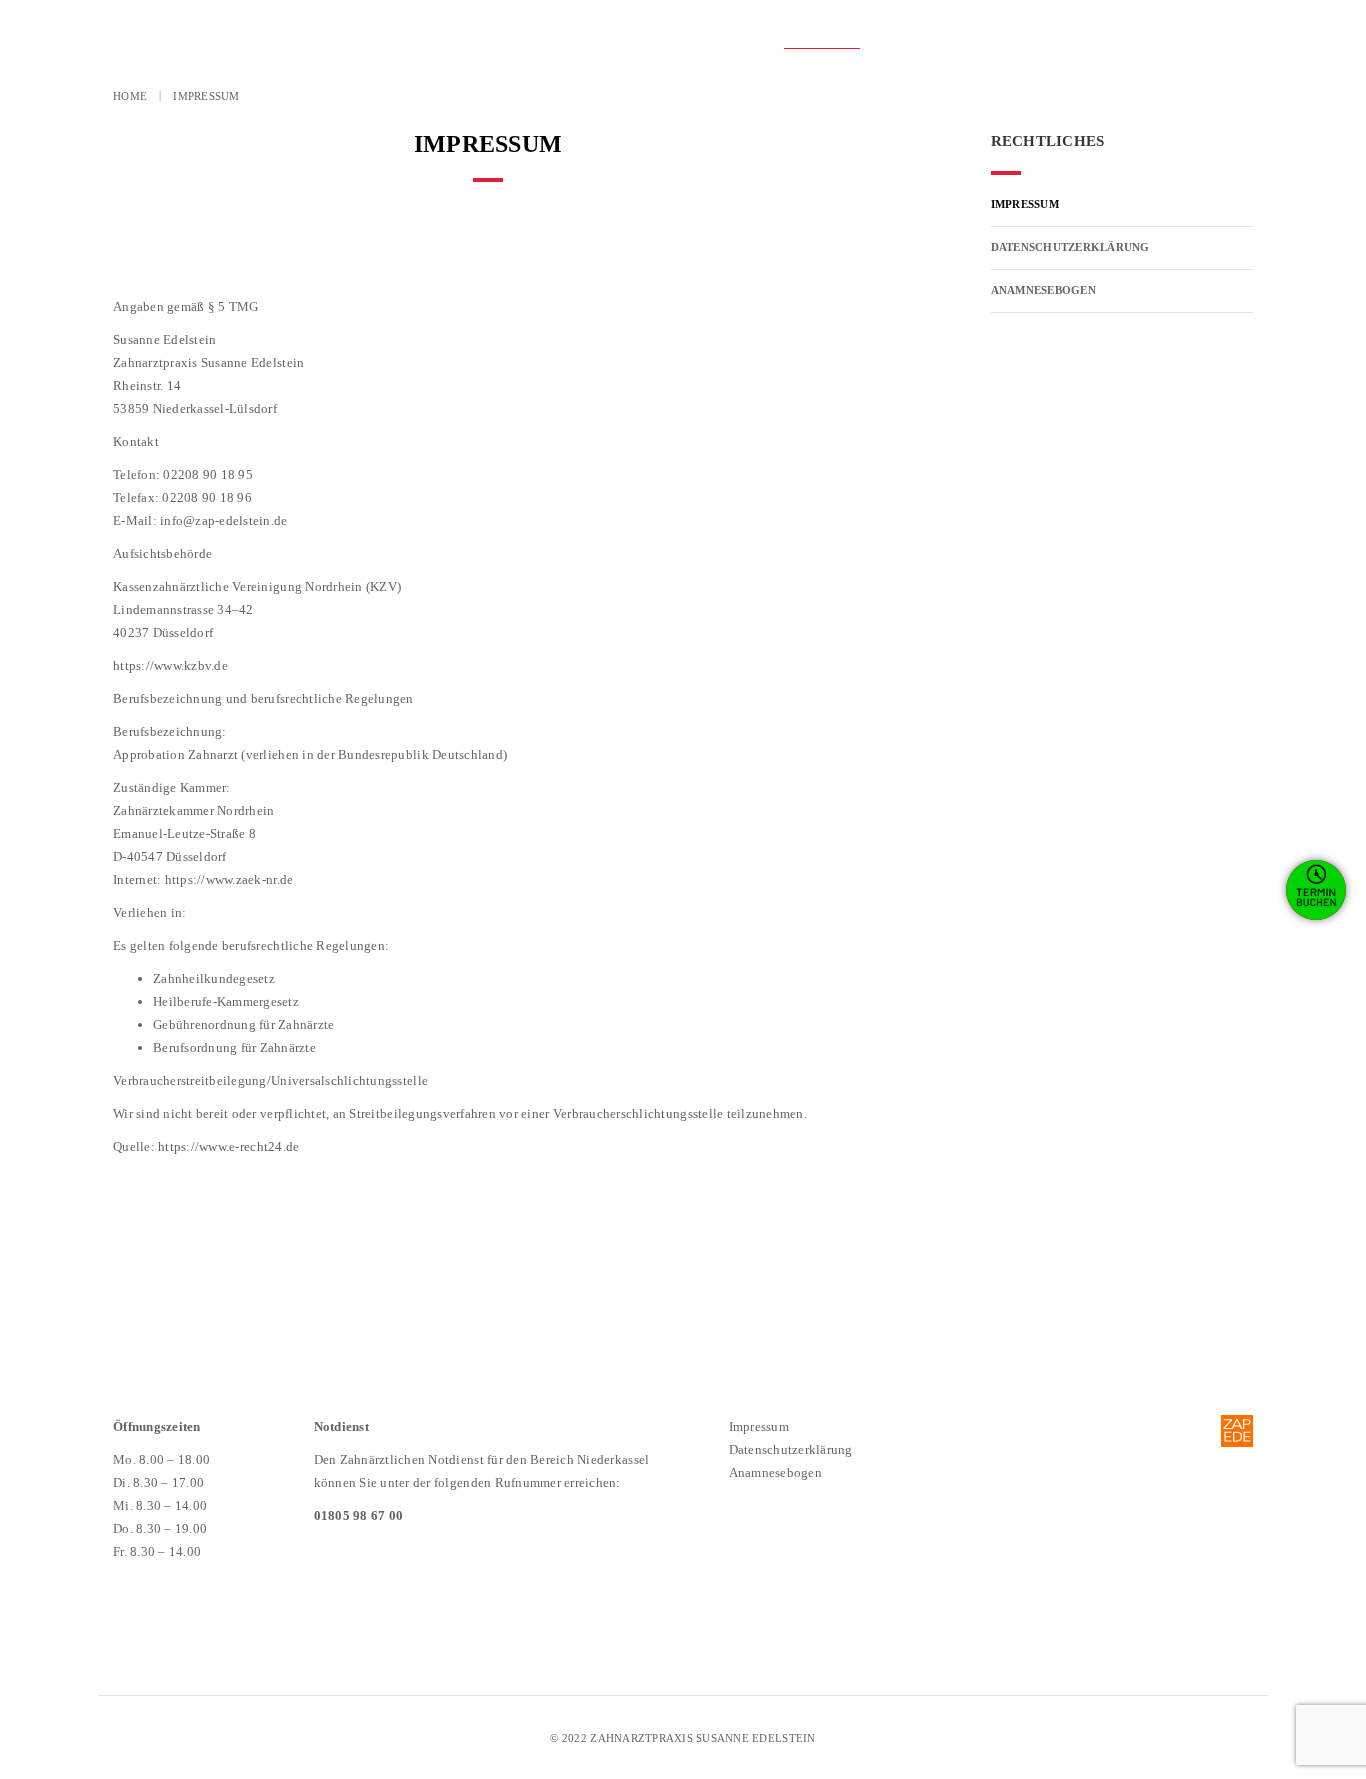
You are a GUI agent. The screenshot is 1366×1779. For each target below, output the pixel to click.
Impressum (822, 38)
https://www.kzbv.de (170, 665)
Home (130, 96)
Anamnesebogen (1175, 38)
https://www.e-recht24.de (228, 1146)
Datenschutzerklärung (988, 38)
